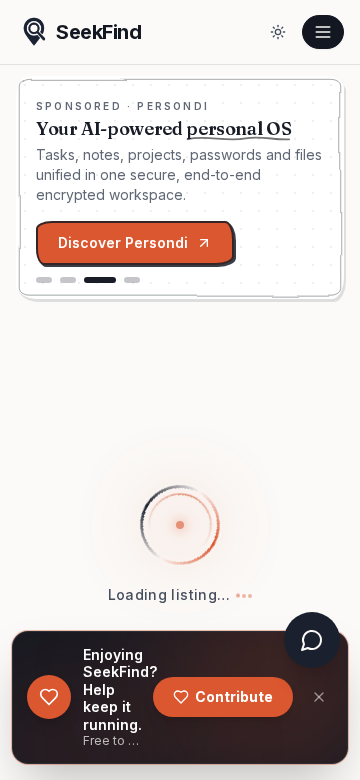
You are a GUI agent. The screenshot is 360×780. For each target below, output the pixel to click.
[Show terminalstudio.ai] (44, 280)
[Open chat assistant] (312, 640)
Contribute (234, 696)
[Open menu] (323, 32)
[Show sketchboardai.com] (68, 280)
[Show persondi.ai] (100, 280)
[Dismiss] (319, 697)
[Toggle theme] (278, 32)
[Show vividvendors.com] (132, 280)
